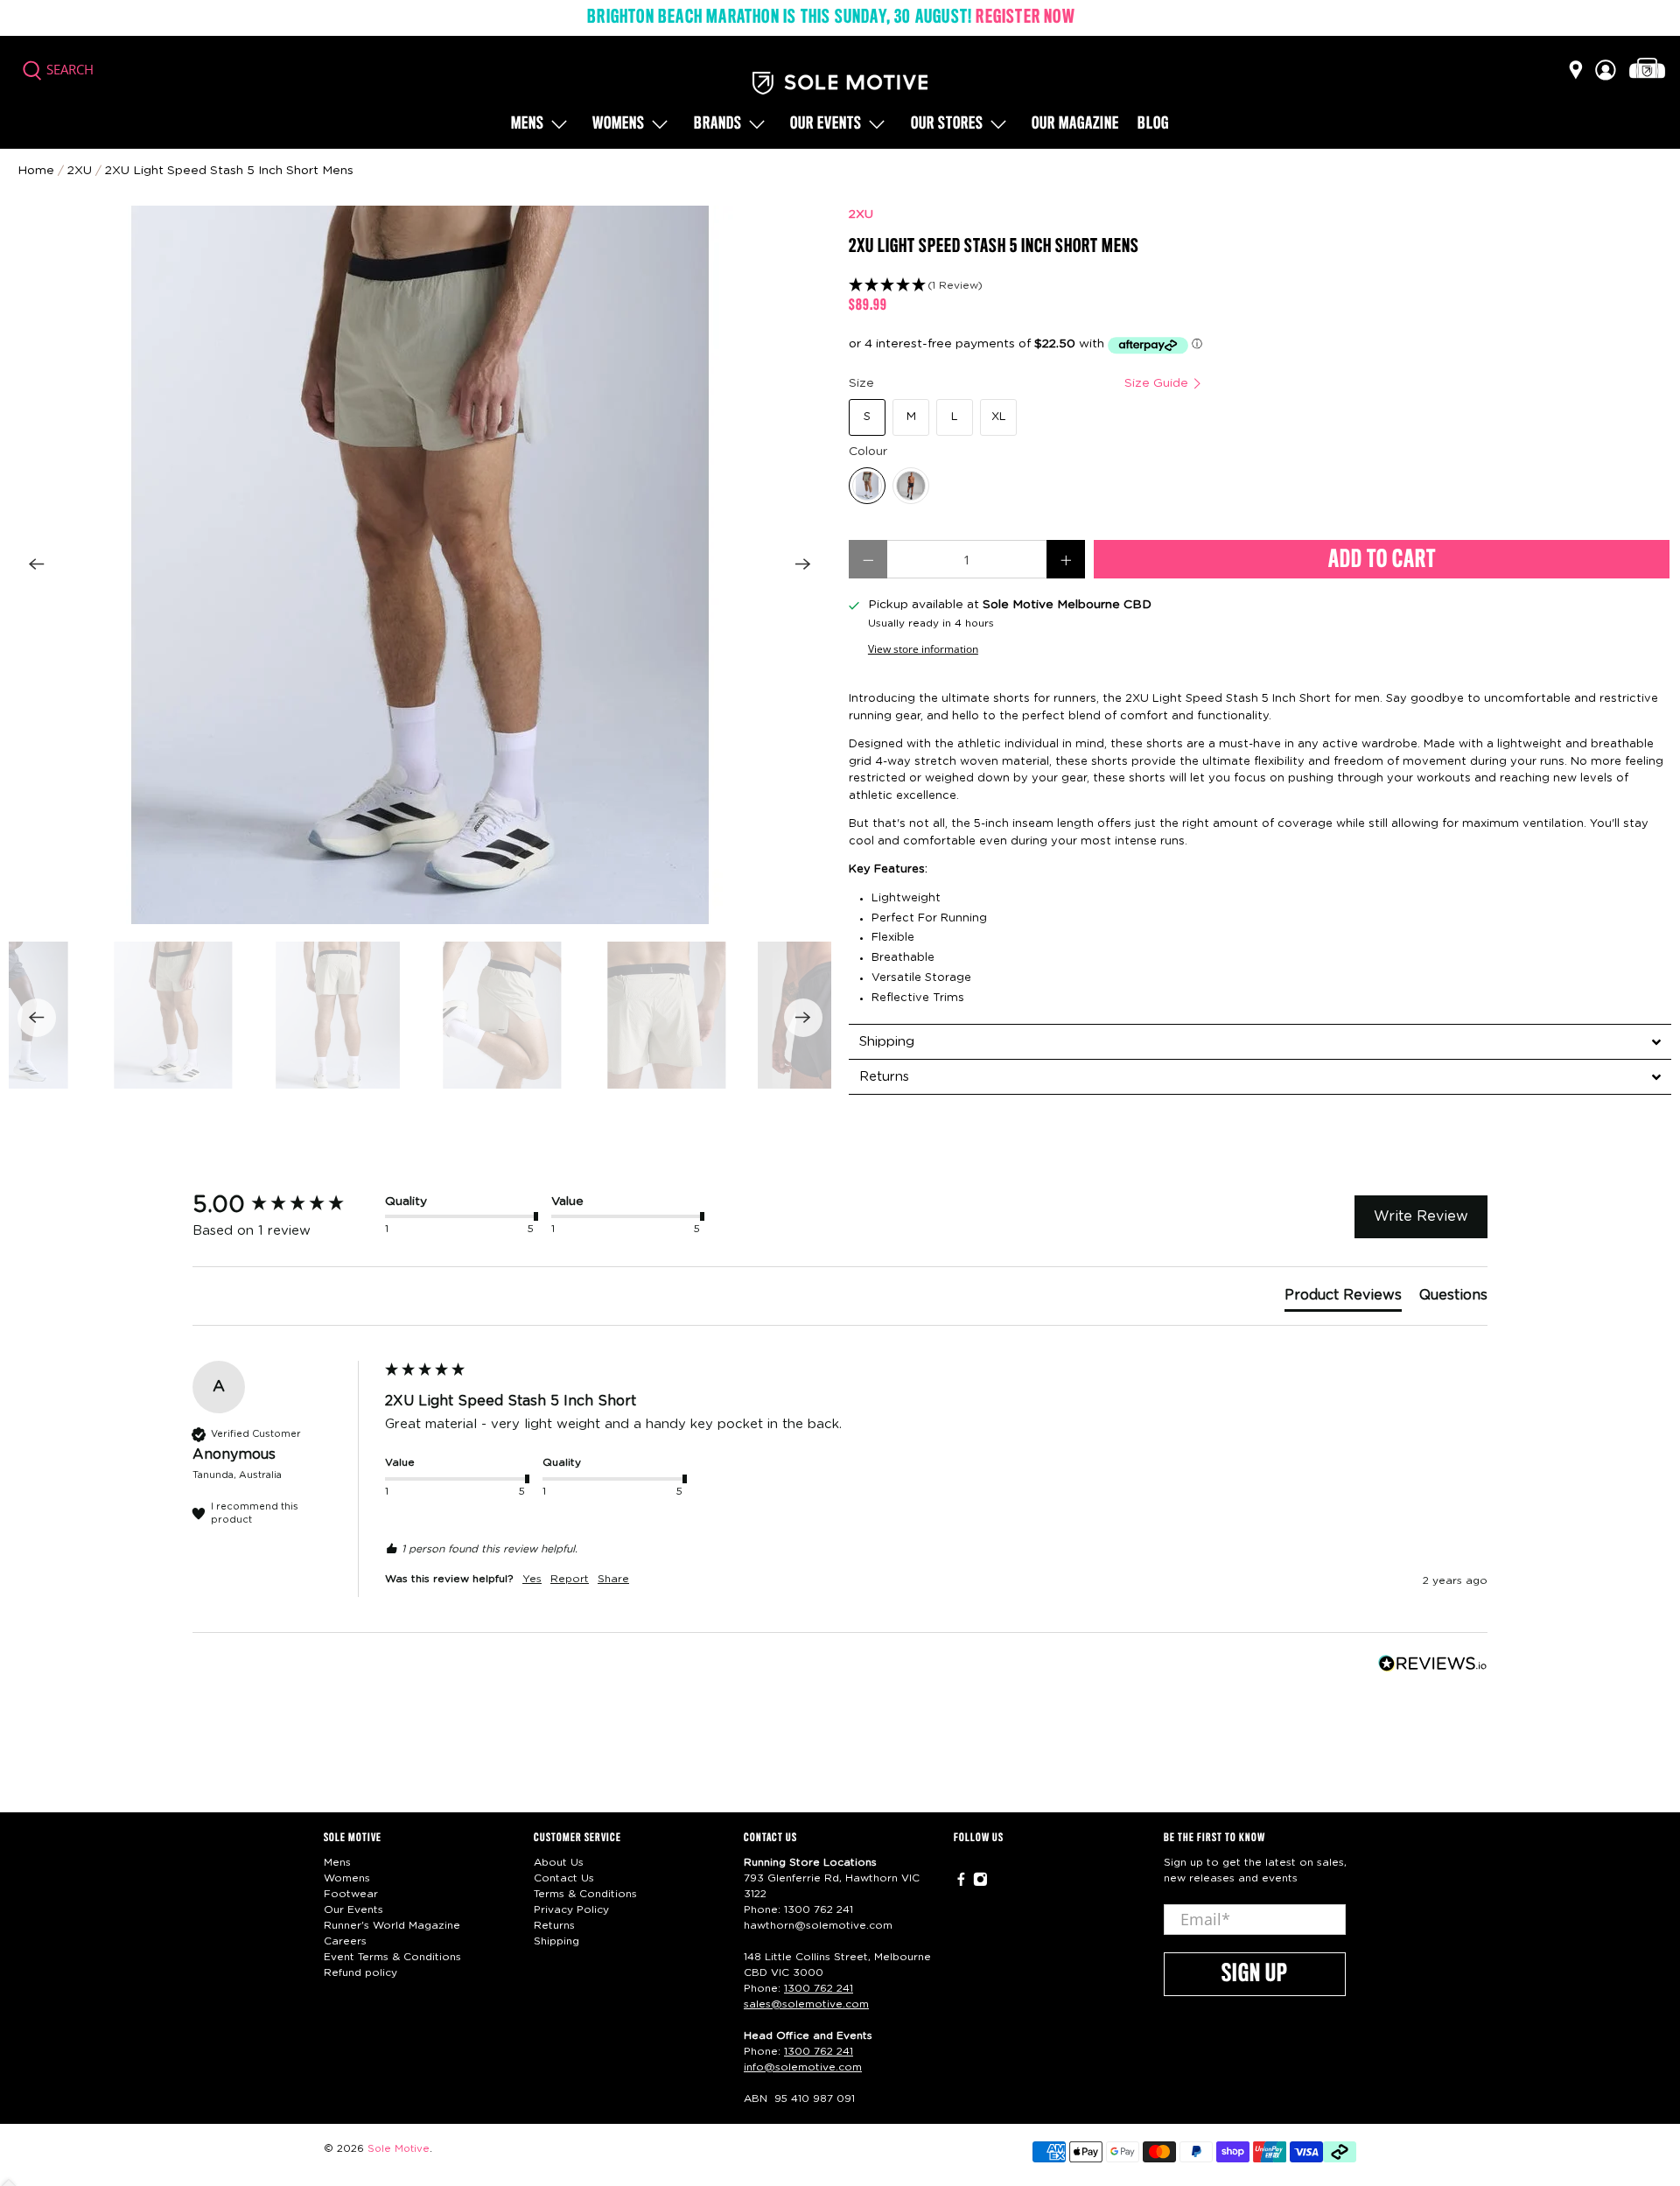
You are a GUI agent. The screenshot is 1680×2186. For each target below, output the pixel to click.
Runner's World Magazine (392, 1925)
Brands (718, 124)
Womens (619, 124)
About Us (559, 1862)
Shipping (556, 1941)
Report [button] (570, 1579)
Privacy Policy (571, 1909)
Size (1020, 383)
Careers (345, 1941)
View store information (923, 648)
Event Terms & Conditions (392, 1957)
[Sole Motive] (840, 83)
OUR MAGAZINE (1075, 124)
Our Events (353, 1909)
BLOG (1153, 124)
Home (36, 171)
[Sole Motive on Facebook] (961, 1882)
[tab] (1260, 1041)
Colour (868, 452)
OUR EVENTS (826, 124)
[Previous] (37, 564)
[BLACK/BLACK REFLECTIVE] (911, 486)
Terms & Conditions (585, 1894)
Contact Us (564, 1878)
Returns (554, 1925)
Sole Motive (399, 2149)
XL (999, 417)
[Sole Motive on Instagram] (980, 1882)
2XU (861, 214)
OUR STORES (947, 124)
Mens (528, 124)
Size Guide (1158, 383)
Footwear (351, 1894)
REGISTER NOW (1025, 18)
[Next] (803, 564)
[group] (284, 1205)
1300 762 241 (819, 1909)
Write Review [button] (1421, 1216)
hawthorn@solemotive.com (818, 1925)
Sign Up (1255, 1974)
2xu (80, 171)
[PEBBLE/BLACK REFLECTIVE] (867, 486)
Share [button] (613, 1579)
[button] (1260, 286)
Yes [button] (532, 1579)
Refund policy (360, 1972)
